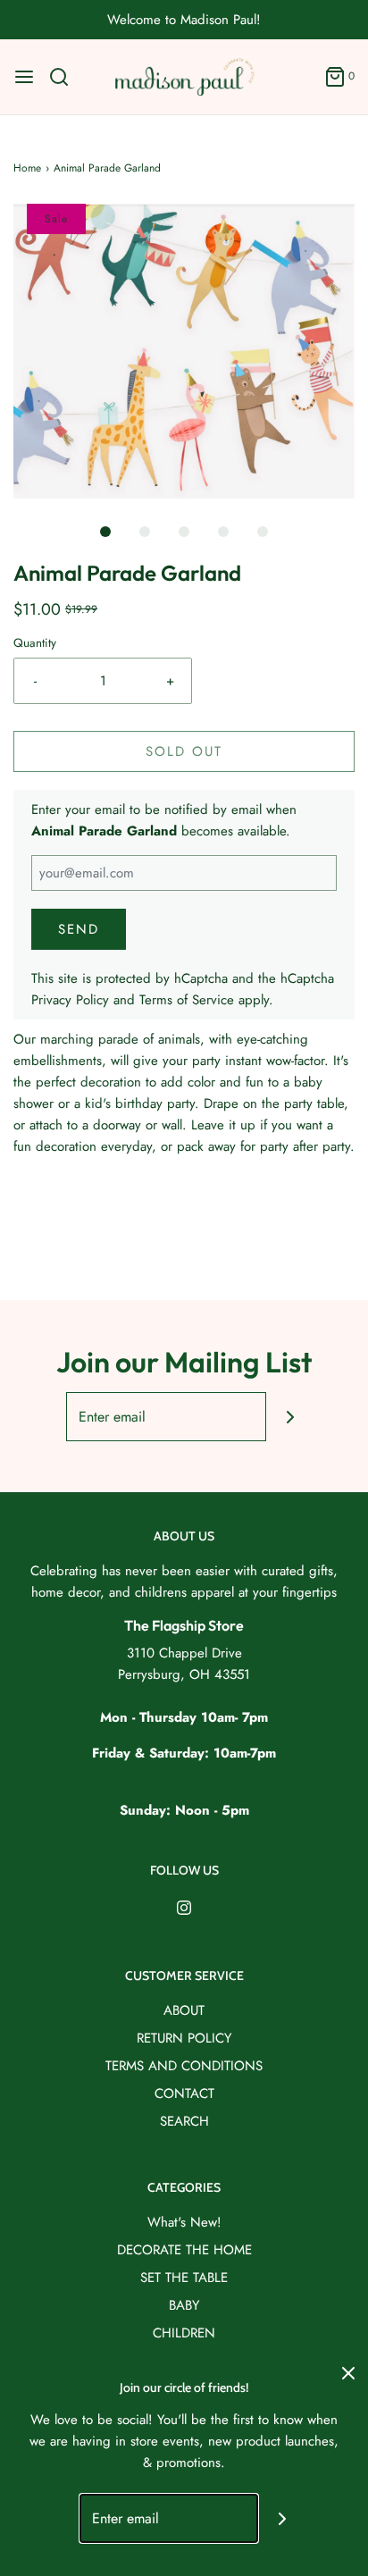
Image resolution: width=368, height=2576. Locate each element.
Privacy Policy (70, 1000)
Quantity (35, 643)
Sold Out (184, 751)
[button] (184, 351)
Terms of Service (187, 1000)
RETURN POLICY (184, 2038)
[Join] (291, 1417)
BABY (184, 2305)
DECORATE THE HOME (184, 2250)
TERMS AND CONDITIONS (184, 2066)
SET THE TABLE (184, 2278)
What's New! (184, 2222)
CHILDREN (184, 2333)
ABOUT (184, 2010)
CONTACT (184, 2094)
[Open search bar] (66, 77)
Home (27, 168)
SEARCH (184, 2121)
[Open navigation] (24, 77)
